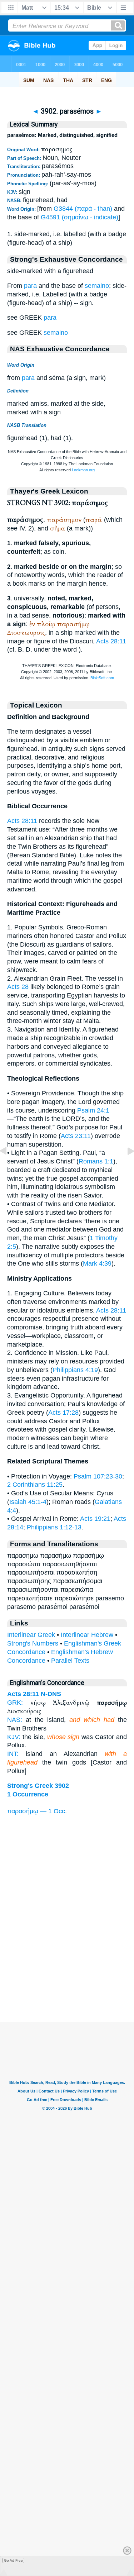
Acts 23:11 (76, 1136)
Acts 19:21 (95, 1519)
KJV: (14, 1737)
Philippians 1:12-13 (54, 1527)
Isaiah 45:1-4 (28, 1502)
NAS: (15, 1720)
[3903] (125, 1167)
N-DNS (51, 1694)
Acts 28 (18, 987)
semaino (97, 286)
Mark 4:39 (97, 1263)
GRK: (15, 1703)
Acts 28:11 (111, 641)
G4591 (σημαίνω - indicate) (80, 217)
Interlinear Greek (31, 1635)
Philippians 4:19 (75, 1370)
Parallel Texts (70, 1661)
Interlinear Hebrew (87, 1635)
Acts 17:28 (63, 1413)
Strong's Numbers (33, 1643)
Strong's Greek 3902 (38, 1786)
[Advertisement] (67, 1978)
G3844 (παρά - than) (83, 209)
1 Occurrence (28, 1794)
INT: (13, 1754)
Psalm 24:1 (93, 1110)
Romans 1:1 (96, 1161)
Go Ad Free (13, 2560)
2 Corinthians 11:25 (35, 1485)
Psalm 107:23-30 (98, 1476)
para (30, 286)
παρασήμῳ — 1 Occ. (37, 1811)
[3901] (9, 1167)
